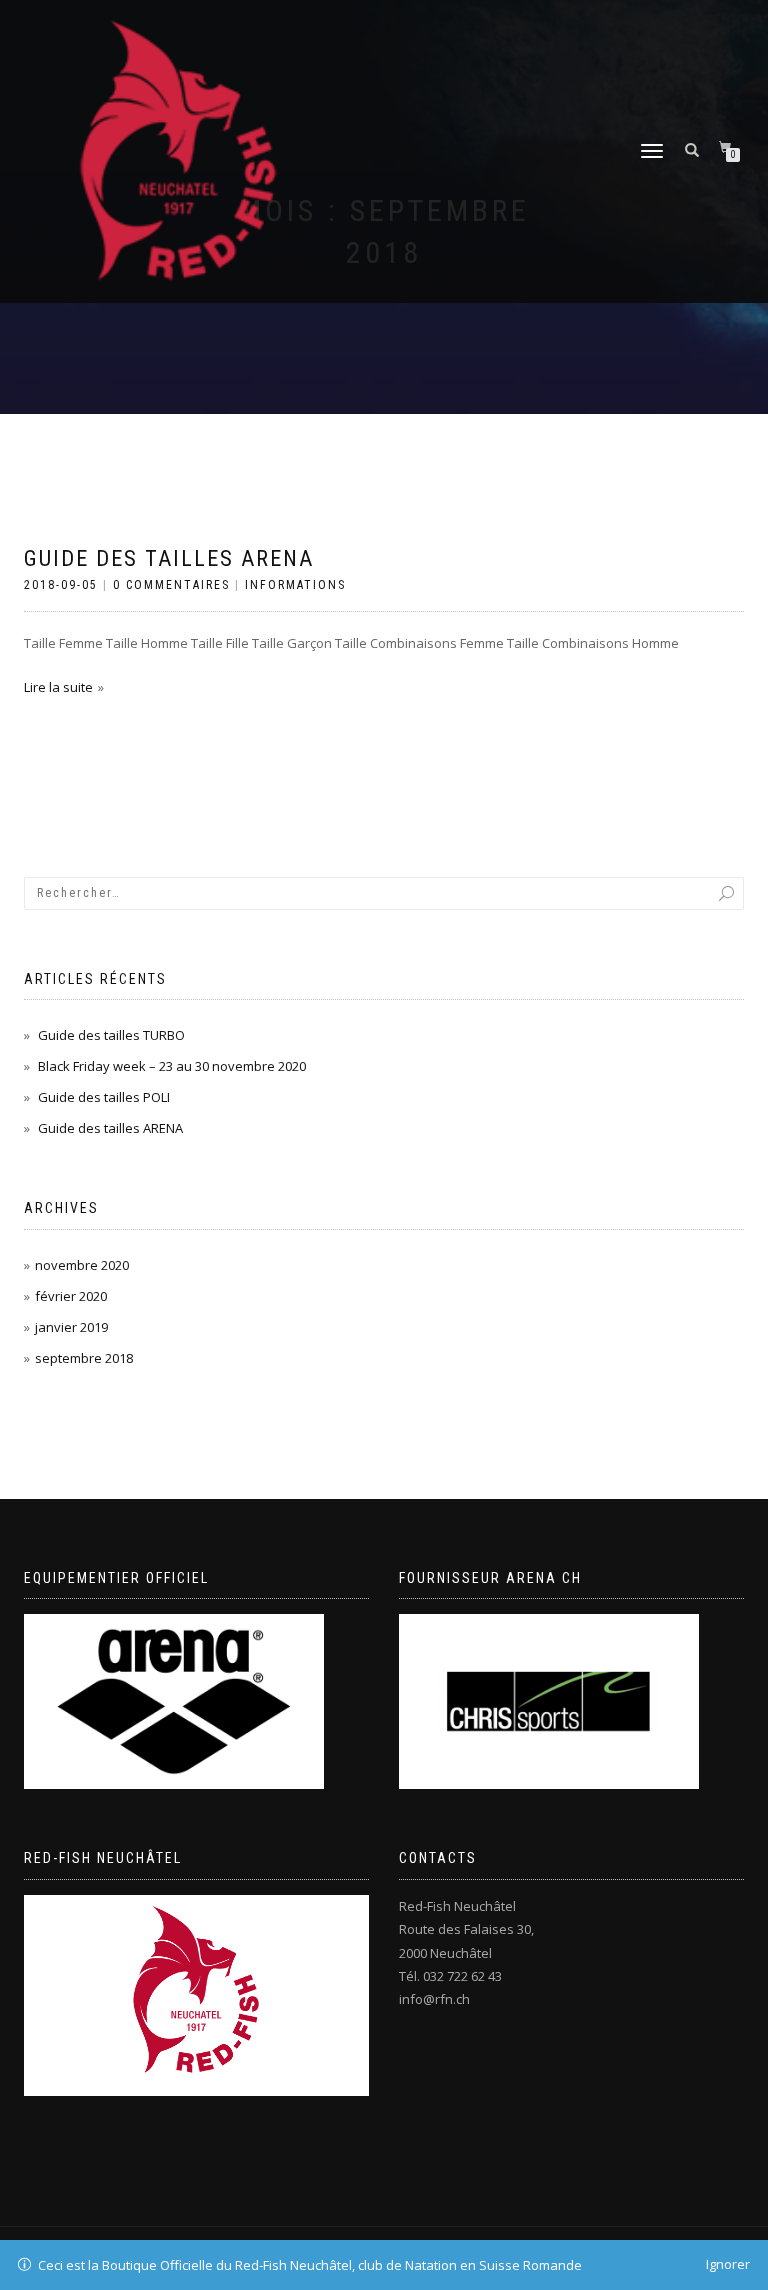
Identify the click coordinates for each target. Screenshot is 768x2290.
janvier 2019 (71, 1327)
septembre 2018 (84, 1358)
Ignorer (728, 2264)
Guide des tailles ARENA (169, 558)
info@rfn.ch (434, 1999)
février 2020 (71, 1296)
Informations (295, 585)
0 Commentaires (171, 585)
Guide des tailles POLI (104, 1097)
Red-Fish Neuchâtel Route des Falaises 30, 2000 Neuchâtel (466, 1929)
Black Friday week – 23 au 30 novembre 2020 (172, 1066)
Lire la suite (58, 687)
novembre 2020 (82, 1265)
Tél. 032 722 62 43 (450, 1976)
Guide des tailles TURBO (111, 1035)
